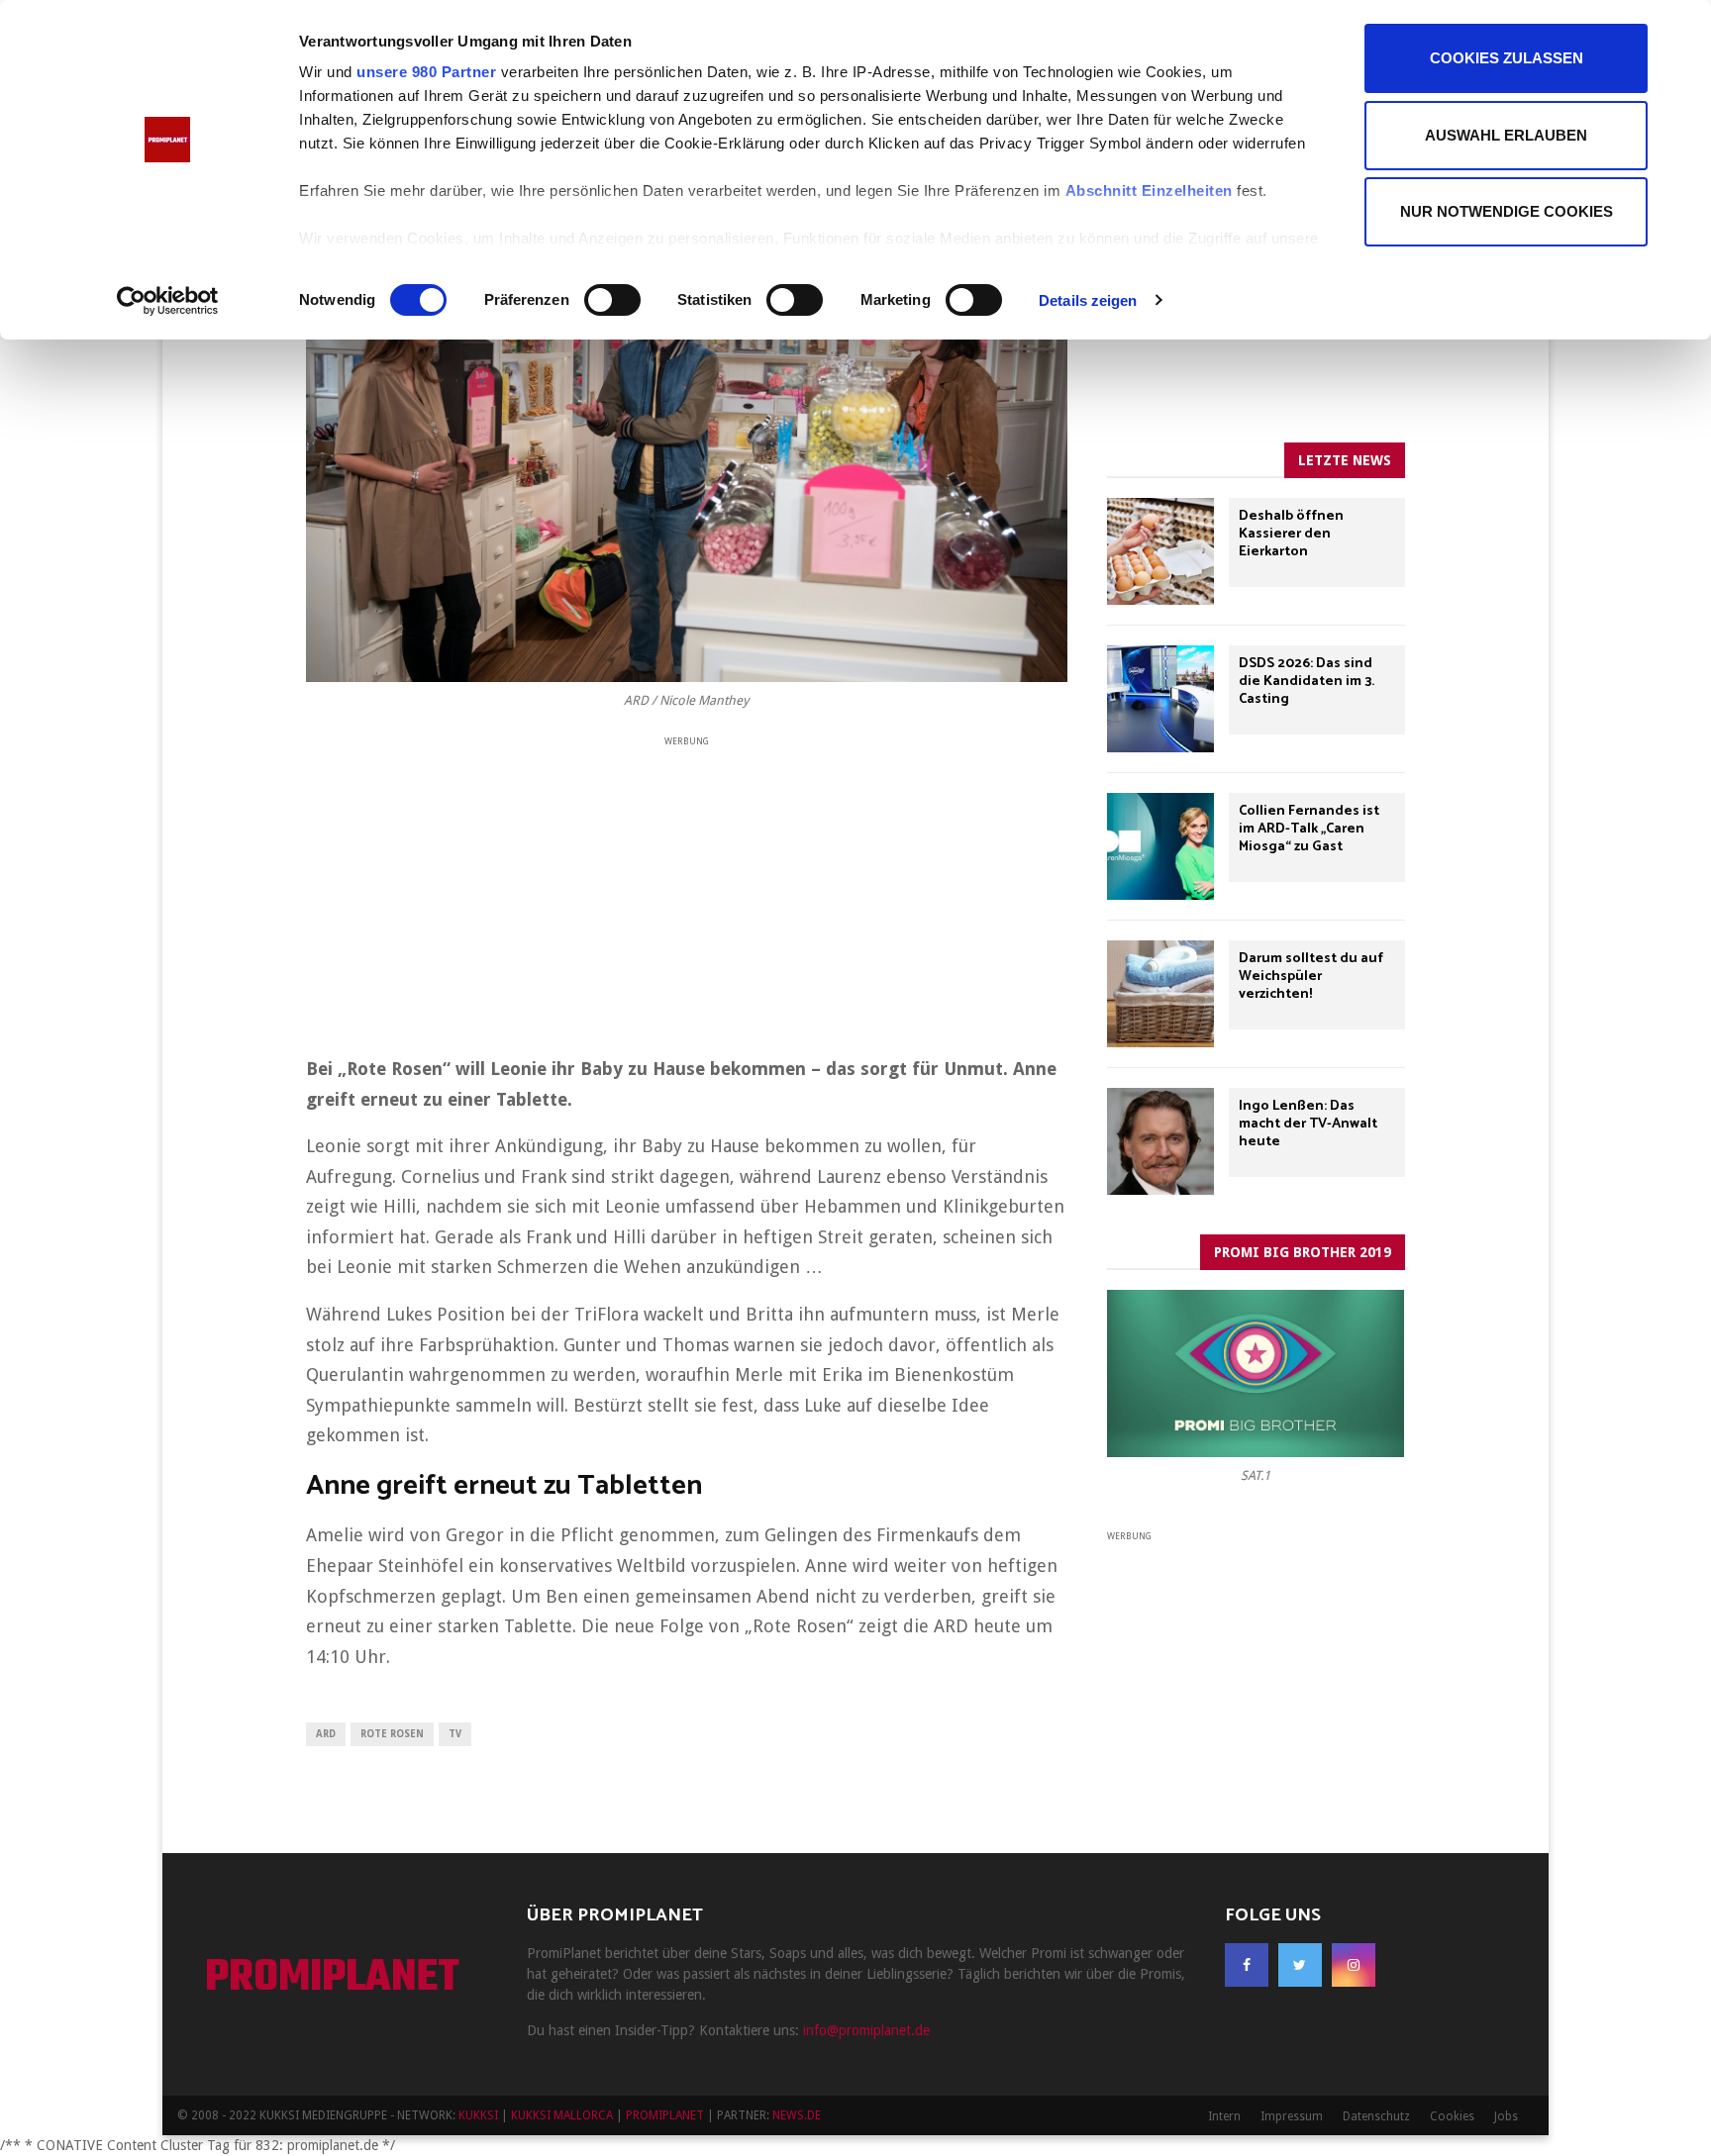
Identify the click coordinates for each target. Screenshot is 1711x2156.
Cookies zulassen (1507, 58)
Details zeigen (1088, 300)
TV (455, 1734)
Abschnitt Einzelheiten (1149, 191)
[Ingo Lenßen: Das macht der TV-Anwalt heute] (1160, 1141)
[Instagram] (1354, 1965)
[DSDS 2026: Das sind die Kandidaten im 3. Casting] (1160, 699)
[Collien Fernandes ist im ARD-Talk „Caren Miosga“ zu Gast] (1160, 846)
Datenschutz (1376, 2116)
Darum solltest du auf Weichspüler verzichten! (1311, 977)
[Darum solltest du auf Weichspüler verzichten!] (1160, 994)
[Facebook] (1247, 1965)
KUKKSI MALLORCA (562, 2115)
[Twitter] (1300, 1965)
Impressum (1292, 2116)
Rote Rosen (392, 1734)
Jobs (1506, 2116)
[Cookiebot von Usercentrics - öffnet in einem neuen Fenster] (168, 301)
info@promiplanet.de (866, 2030)
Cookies (1452, 2116)
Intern (1224, 2116)
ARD (326, 1734)
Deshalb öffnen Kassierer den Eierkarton (1291, 534)
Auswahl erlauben (1506, 135)
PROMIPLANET (332, 1979)
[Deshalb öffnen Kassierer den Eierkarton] (1160, 551)
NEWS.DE (797, 2115)
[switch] (612, 300)
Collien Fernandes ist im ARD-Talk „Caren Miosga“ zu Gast (1309, 829)
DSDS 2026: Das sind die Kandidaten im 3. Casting (1307, 682)
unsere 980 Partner (426, 72)
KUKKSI (478, 2115)
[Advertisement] (687, 889)
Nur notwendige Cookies (1507, 211)
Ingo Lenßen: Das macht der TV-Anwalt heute (1308, 1124)
